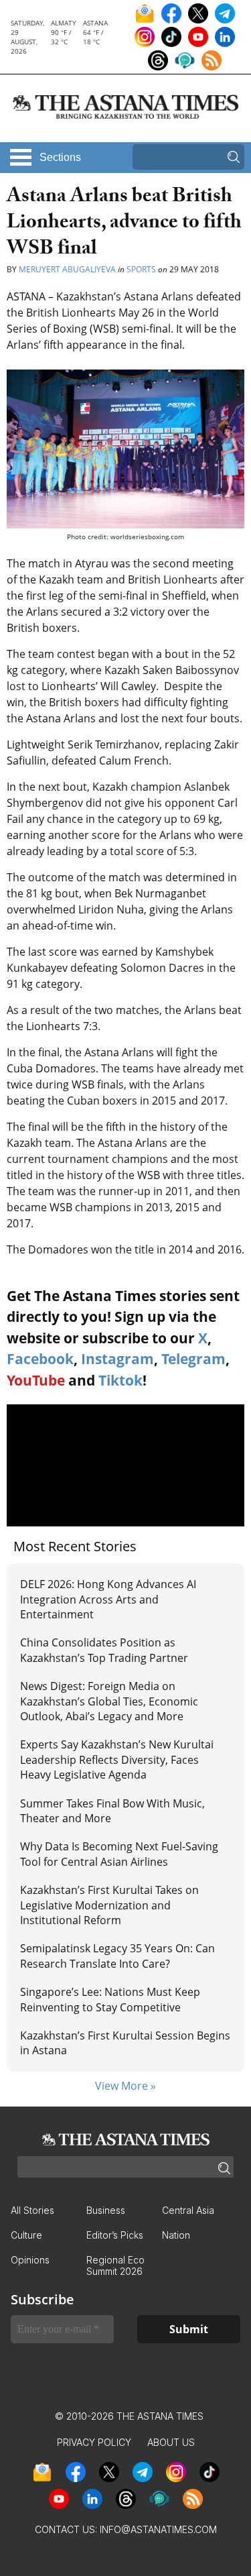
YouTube (36, 1380)
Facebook (40, 1359)
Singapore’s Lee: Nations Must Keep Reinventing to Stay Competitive (110, 1999)
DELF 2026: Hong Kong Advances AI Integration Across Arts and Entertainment (108, 1599)
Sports (141, 269)
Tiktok (120, 1380)
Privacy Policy (94, 2442)
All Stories (32, 2210)
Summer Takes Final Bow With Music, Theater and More (112, 1811)
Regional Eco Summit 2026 (115, 2265)
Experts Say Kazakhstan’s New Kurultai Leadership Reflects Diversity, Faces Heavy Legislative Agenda (117, 1759)
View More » (125, 2086)
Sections (60, 157)
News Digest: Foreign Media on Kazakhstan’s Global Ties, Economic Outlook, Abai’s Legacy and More (109, 1701)
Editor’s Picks (115, 2235)
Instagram (117, 1359)
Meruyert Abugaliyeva (67, 269)
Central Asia (188, 2210)
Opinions (30, 2260)
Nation (176, 2235)
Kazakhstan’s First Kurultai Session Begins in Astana (125, 2043)
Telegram (193, 1359)
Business (106, 2210)
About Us (171, 2442)
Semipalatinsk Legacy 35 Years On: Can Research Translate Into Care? (117, 1956)
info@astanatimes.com (158, 2529)
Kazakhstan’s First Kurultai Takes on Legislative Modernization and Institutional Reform (109, 1905)
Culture (26, 2235)
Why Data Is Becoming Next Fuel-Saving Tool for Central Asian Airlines (119, 1854)
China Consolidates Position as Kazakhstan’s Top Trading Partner (104, 1650)
